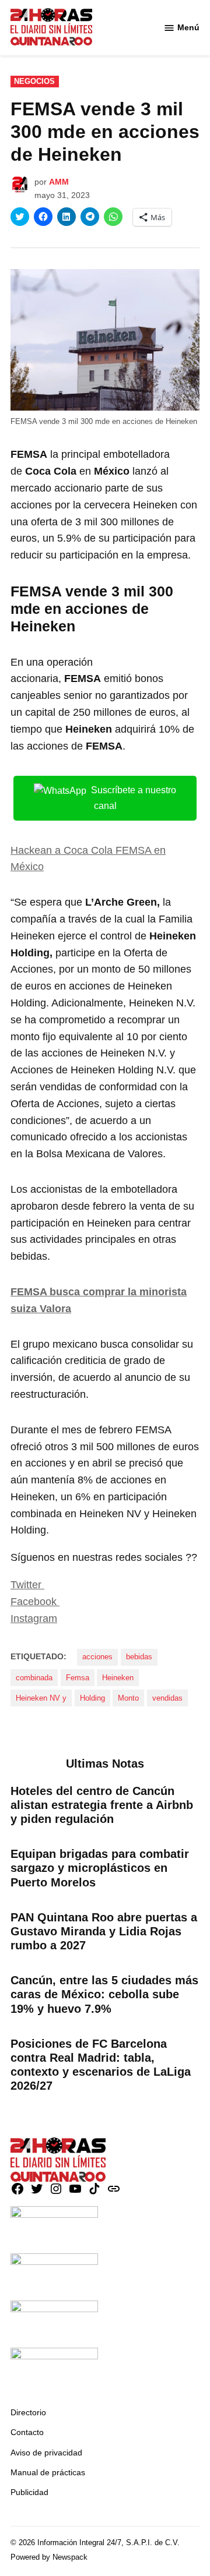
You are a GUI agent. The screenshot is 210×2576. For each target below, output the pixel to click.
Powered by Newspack (49, 2557)
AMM (59, 182)
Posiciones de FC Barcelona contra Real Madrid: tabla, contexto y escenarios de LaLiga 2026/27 (101, 2065)
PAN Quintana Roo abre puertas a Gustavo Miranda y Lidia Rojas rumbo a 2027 (104, 1931)
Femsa (78, 1678)
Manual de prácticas (48, 2472)
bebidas (139, 1657)
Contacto (27, 2432)
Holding (92, 1698)
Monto (128, 1698)
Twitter (27, 1585)
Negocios (34, 82)
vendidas (167, 1698)
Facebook (35, 1602)
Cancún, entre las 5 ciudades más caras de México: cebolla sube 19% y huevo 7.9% (104, 1994)
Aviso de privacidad (46, 2453)
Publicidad (29, 2492)
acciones (97, 1657)
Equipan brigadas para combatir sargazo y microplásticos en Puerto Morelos (100, 1868)
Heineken (118, 1678)
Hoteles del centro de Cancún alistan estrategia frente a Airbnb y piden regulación (102, 1805)
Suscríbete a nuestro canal (134, 798)
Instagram (34, 1619)
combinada (34, 1678)
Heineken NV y (41, 1698)
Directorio (28, 2412)
